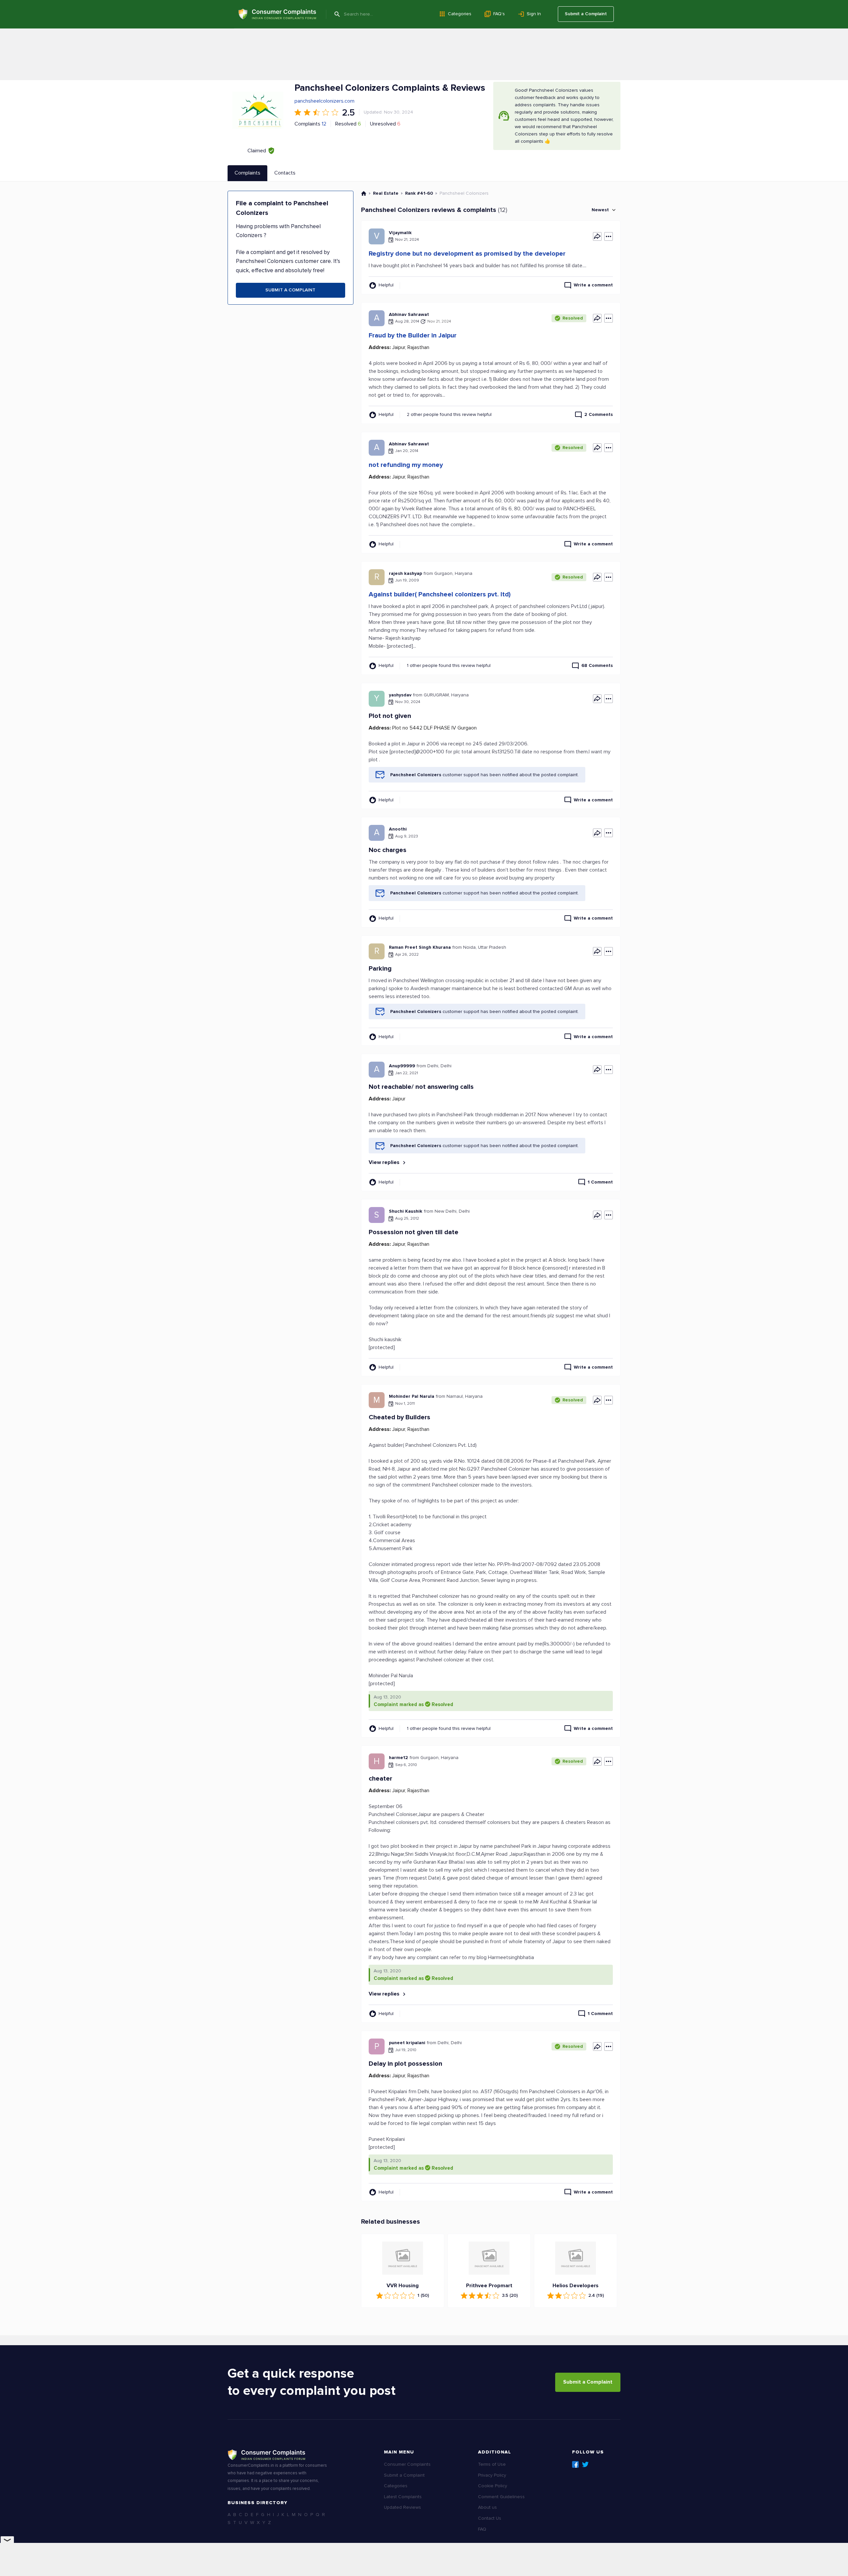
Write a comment (593, 285)
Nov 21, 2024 (439, 321)
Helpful (386, 285)
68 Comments (597, 665)
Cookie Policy (493, 2486)
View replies (385, 1162)
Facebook (575, 2464)
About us (487, 2507)
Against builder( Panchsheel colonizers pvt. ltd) (440, 594)
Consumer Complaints (407, 2464)
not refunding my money (406, 465)
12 (324, 124)
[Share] (597, 236)
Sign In (534, 14)
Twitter (585, 2464)
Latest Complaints (403, 2497)
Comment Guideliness (501, 2497)
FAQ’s (499, 14)
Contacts (285, 173)
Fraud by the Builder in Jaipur (413, 335)
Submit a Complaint (586, 14)
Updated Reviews (402, 2507)
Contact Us (490, 2518)
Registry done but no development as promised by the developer (467, 254)
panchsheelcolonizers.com (324, 101)
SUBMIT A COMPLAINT (290, 290)
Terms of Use (492, 2464)
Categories (460, 14)
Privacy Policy (492, 2475)
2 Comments (599, 414)
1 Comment (600, 1182)
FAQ (482, 2529)
